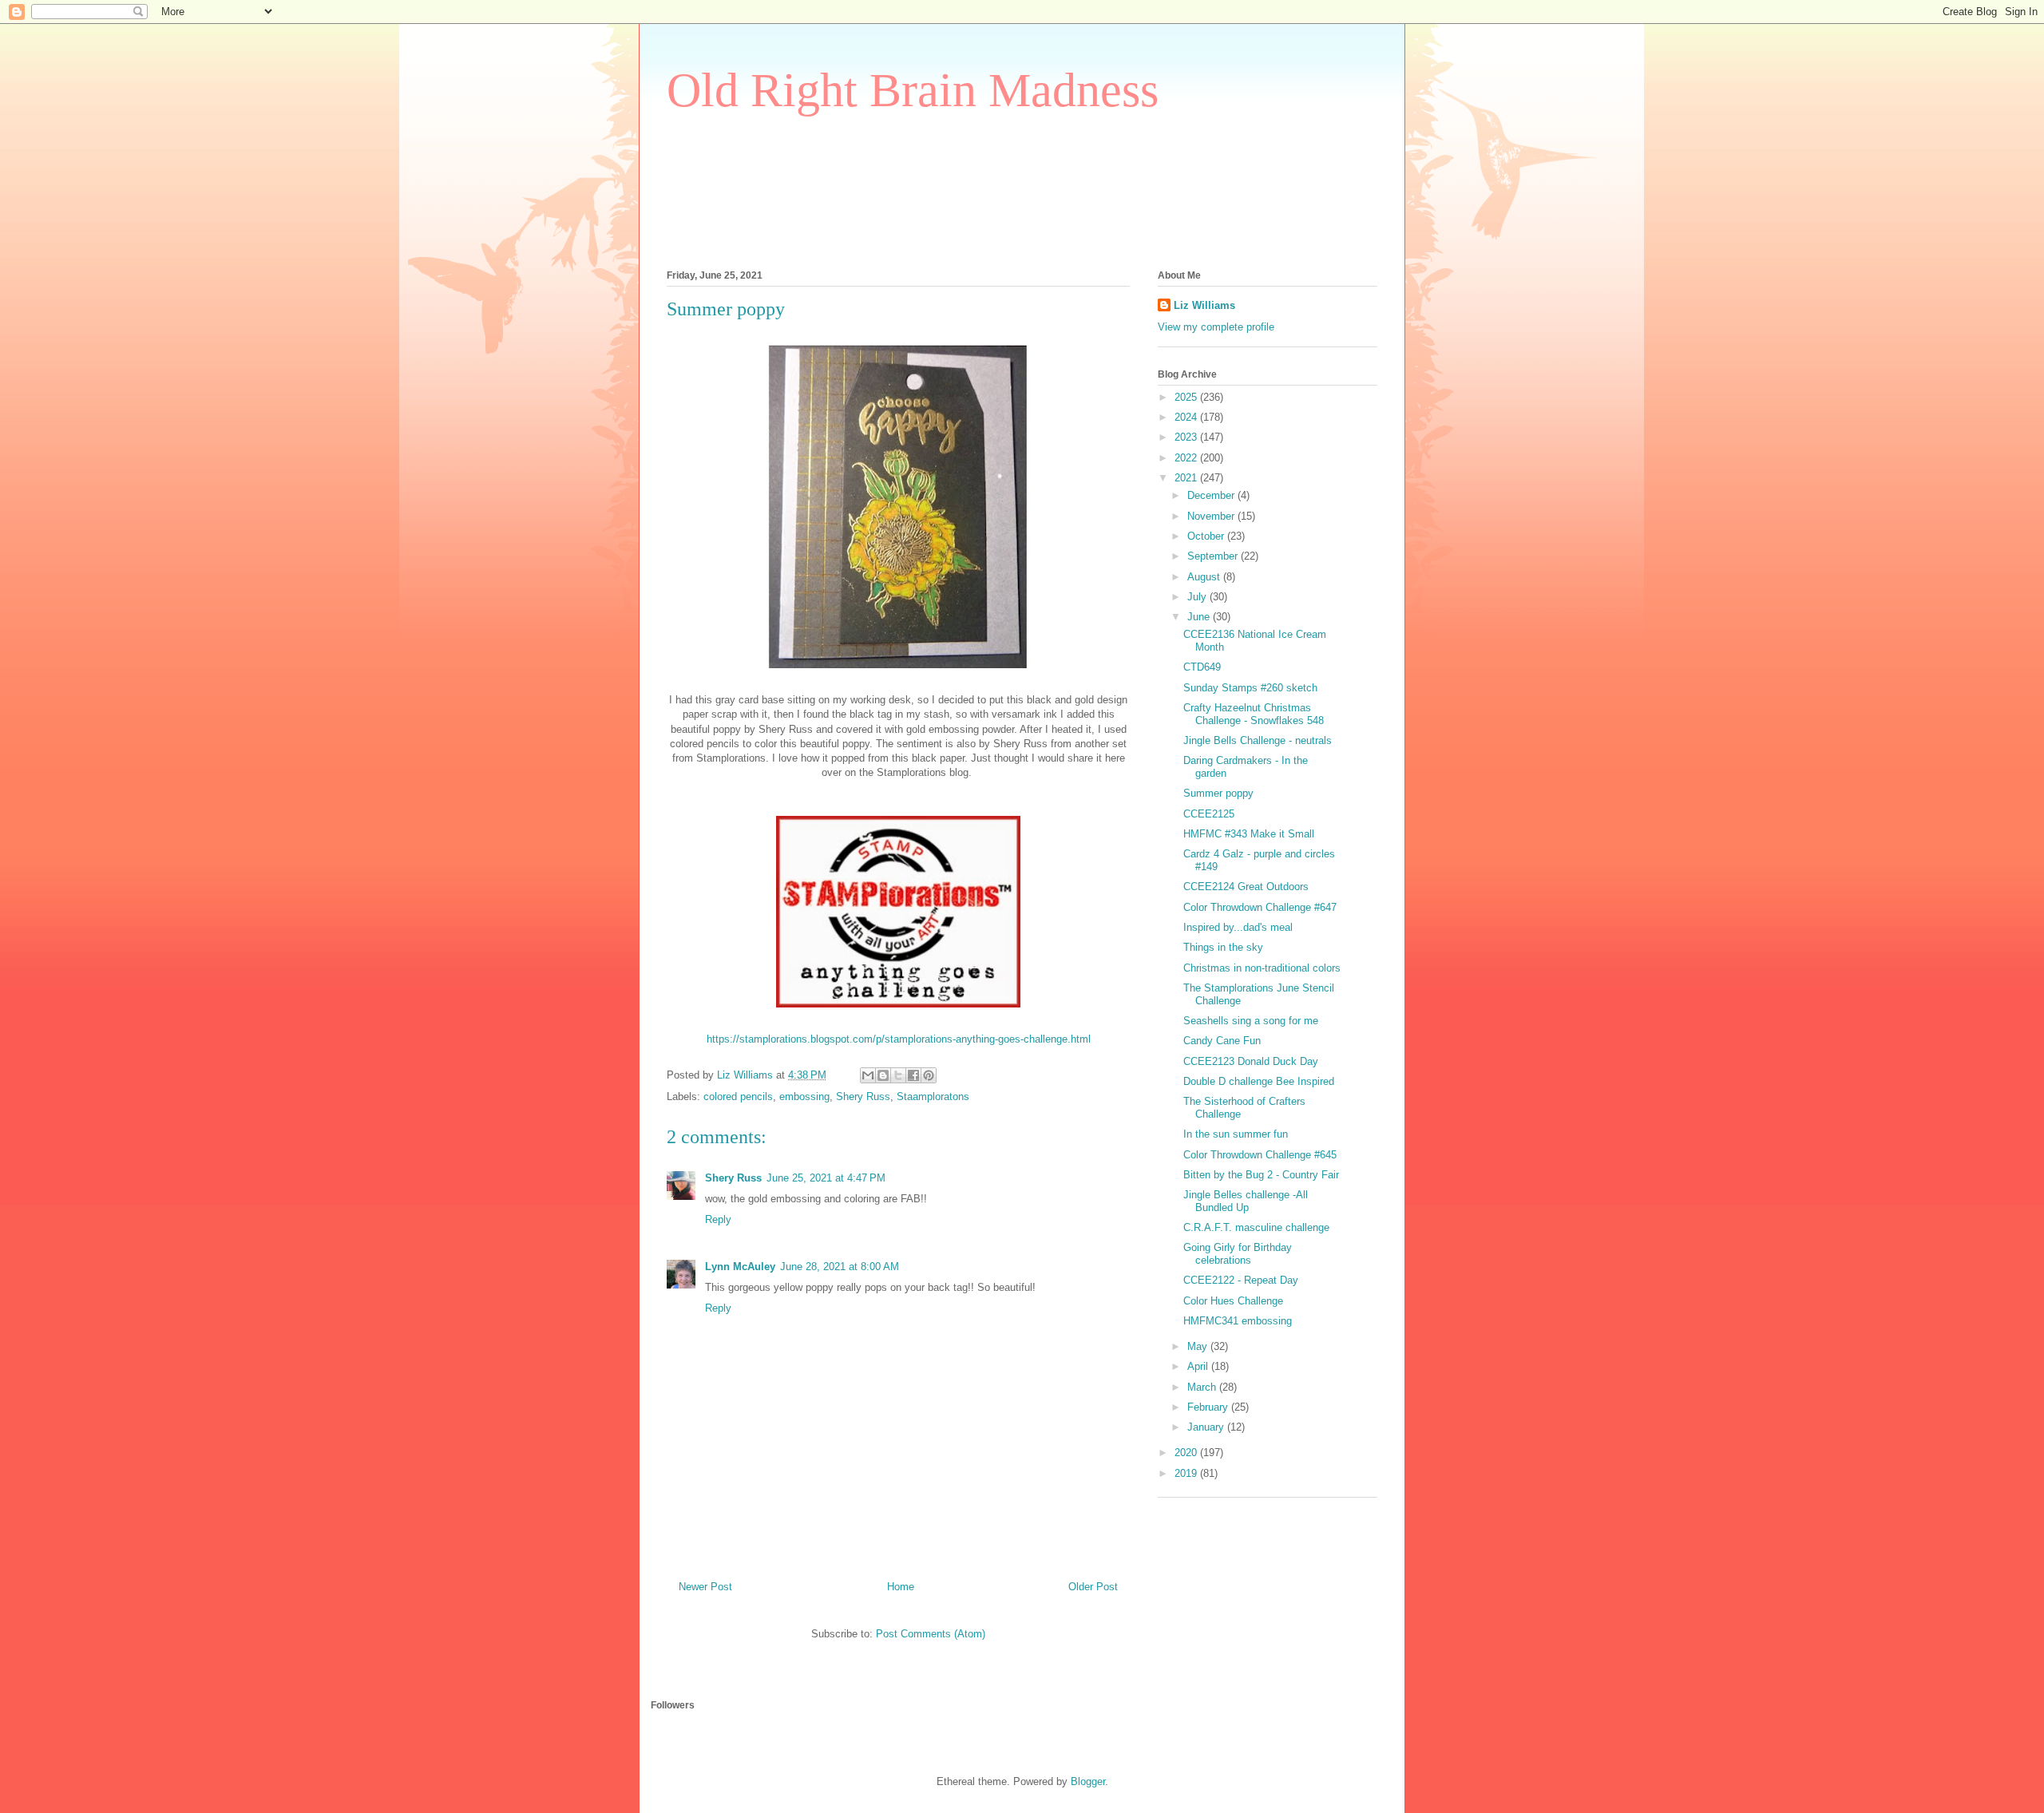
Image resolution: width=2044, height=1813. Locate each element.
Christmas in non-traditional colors (1262, 968)
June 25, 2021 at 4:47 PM (826, 1178)
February (1209, 1407)
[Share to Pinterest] (929, 1075)
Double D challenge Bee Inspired (1259, 1081)
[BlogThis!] (883, 1075)
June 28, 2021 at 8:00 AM (840, 1267)
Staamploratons (933, 1097)
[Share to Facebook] (913, 1075)
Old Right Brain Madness (913, 90)
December (1212, 495)
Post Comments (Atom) (931, 1634)
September (1214, 556)
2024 (1187, 417)
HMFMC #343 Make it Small (1249, 834)
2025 (1187, 397)
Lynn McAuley (740, 1267)
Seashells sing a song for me (1251, 1021)
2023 (1187, 437)
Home (901, 1587)
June (1200, 617)
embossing (804, 1097)
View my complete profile (1216, 327)
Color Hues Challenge (1233, 1301)
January (1207, 1427)
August (1205, 577)
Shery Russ (863, 1097)
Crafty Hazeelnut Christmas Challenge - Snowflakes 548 (1254, 714)
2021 (1187, 478)
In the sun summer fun (1236, 1134)
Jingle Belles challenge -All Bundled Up (1246, 1201)
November (1212, 516)
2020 (1187, 1453)
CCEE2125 (1209, 814)
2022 (1187, 458)
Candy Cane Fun (1222, 1041)
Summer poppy (1218, 793)
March (1203, 1387)
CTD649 (1202, 667)
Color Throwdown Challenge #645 (1260, 1155)
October (1207, 536)
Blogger (1088, 1781)
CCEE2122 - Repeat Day (1241, 1280)
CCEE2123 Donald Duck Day (1251, 1061)
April (1199, 1366)
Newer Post (705, 1587)
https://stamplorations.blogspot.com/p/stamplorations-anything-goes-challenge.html (899, 1039)
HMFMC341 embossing (1238, 1321)
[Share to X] (898, 1075)
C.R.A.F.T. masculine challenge (1256, 1227)
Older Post (1093, 1587)
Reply (718, 1219)
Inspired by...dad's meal (1238, 927)
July (1198, 597)
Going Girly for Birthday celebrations (1238, 1254)
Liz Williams (1204, 305)
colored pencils (738, 1097)
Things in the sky (1223, 947)
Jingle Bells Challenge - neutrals (1258, 740)
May (1199, 1346)
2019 (1187, 1473)
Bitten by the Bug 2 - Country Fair (1261, 1175)
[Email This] (868, 1075)
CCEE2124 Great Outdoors (1246, 887)
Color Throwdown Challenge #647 (1260, 907)
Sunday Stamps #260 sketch (1250, 688)
